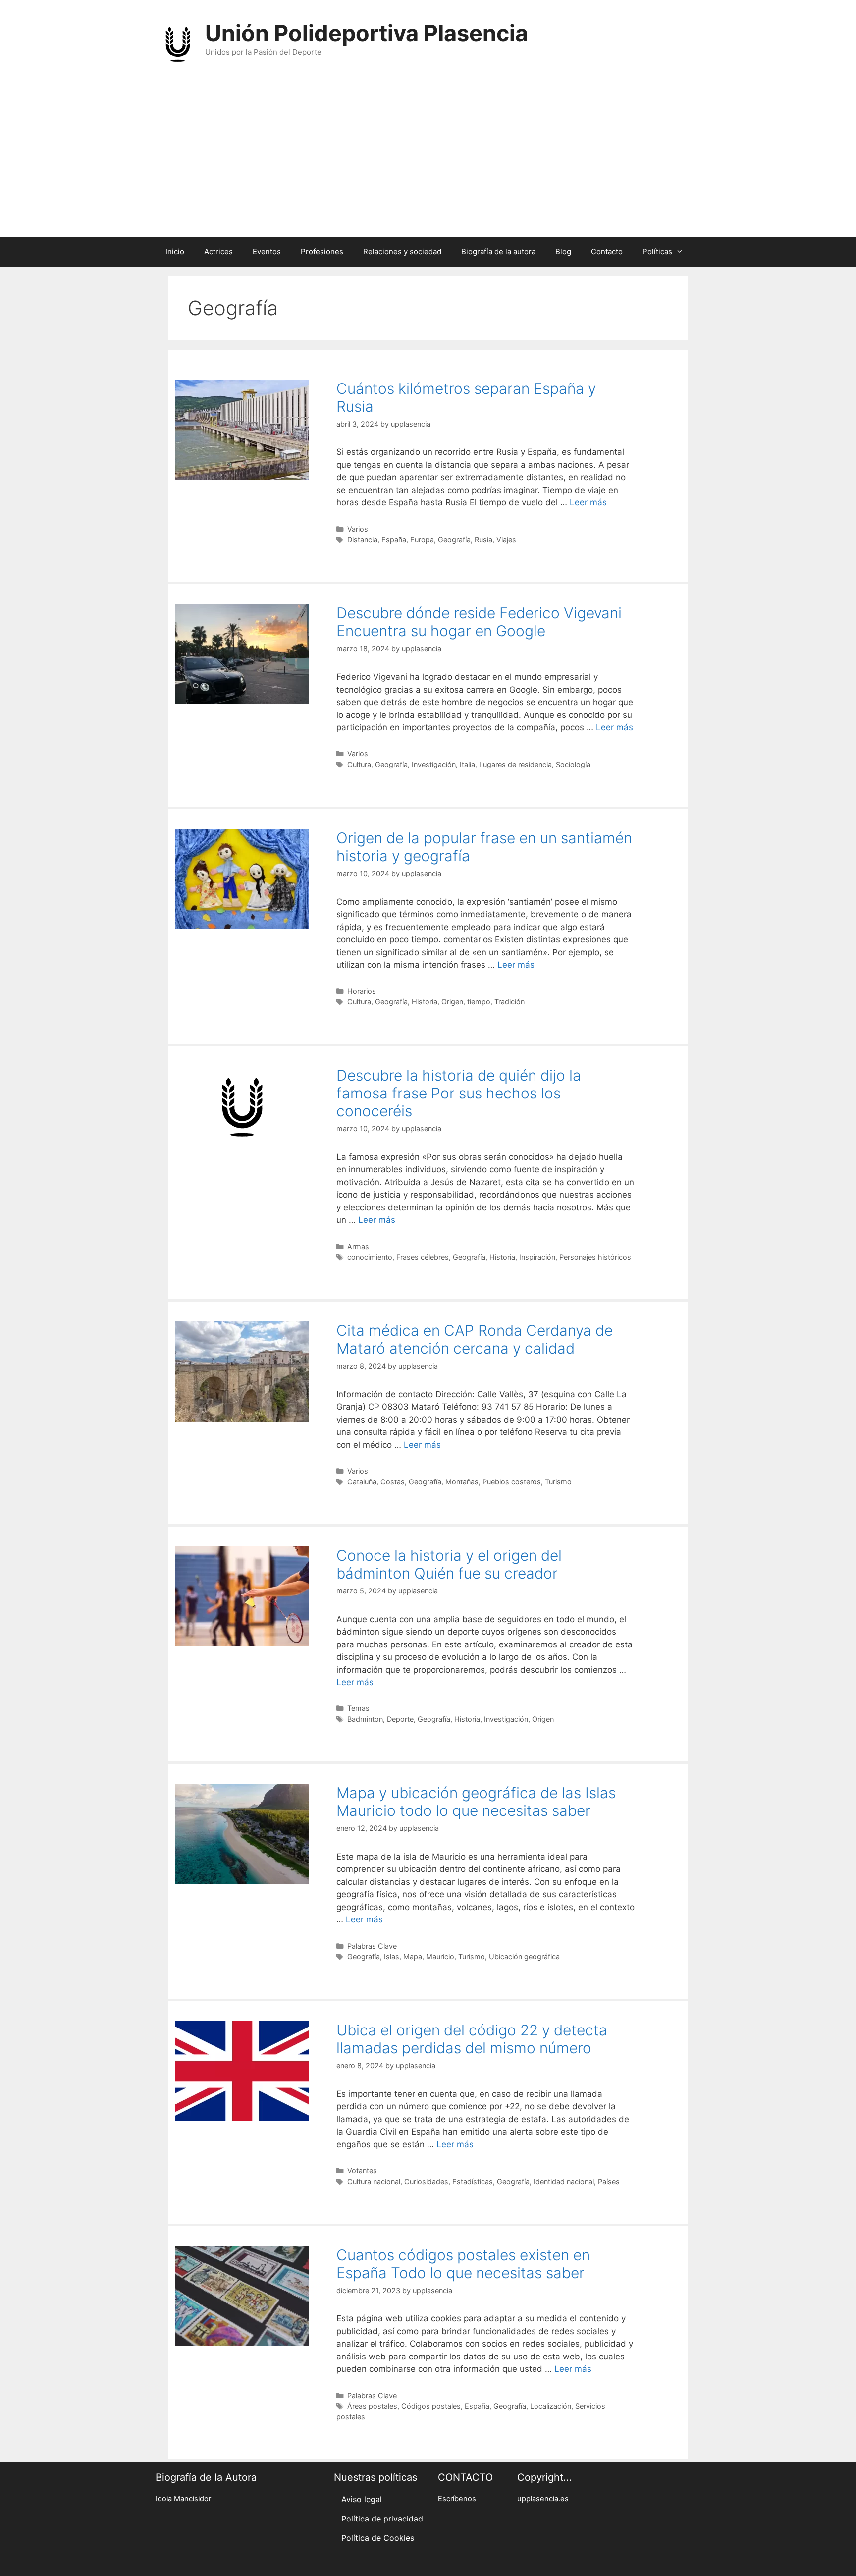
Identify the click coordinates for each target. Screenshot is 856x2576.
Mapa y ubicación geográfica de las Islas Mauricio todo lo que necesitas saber (476, 1802)
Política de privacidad (382, 2519)
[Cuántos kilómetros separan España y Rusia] (242, 477)
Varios (358, 529)
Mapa (413, 1956)
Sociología (573, 764)
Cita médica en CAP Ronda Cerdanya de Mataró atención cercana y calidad (475, 1339)
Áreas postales (372, 2406)
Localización (551, 2406)
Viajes (506, 539)
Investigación (434, 764)
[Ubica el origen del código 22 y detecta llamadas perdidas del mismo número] (242, 2118)
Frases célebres (423, 1257)
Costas (393, 1482)
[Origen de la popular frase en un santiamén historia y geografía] (242, 926)
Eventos (267, 251)
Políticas (657, 251)
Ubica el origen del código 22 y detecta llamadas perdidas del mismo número (472, 2039)
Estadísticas (473, 2181)
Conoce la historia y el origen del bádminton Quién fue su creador (449, 1564)
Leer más (588, 502)
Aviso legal (362, 2499)
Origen (452, 1002)
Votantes (362, 2170)
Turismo (558, 1482)
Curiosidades (426, 2181)
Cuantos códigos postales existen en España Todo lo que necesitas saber (463, 2264)
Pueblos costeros (512, 1482)
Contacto (607, 251)
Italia (467, 764)
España (394, 539)
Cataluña (362, 1482)
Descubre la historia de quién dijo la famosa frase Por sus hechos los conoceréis (459, 1093)
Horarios (362, 991)
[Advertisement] (428, 163)
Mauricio (440, 1956)
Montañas (462, 1482)
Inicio (175, 251)
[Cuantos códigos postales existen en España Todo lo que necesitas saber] (242, 2343)
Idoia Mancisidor (183, 2499)
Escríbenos (457, 2499)
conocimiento (370, 1257)
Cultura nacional (374, 2181)
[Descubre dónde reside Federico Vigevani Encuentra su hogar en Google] (242, 701)
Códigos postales (431, 2406)
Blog (563, 251)
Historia (425, 1002)
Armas (358, 1246)
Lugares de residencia (515, 764)
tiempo (479, 1002)
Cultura (359, 764)
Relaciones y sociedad (402, 251)
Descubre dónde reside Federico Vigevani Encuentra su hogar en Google (479, 622)
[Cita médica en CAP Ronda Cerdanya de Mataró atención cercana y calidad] (242, 1419)
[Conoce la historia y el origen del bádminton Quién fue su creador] (242, 1644)
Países (609, 2181)
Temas (358, 1708)
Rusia (483, 539)
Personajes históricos (595, 1257)
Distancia (362, 539)
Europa (422, 539)
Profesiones (322, 251)
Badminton (365, 1719)
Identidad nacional (564, 2181)
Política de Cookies (378, 2538)
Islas (392, 1956)
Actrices (218, 251)
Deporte (400, 1719)
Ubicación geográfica (524, 1956)
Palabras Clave (372, 1946)
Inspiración (537, 1257)
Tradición (509, 1002)
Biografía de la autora (498, 251)
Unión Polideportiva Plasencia (367, 33)
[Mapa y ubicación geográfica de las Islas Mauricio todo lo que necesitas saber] (242, 1881)
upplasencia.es (543, 2499)
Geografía (454, 539)
